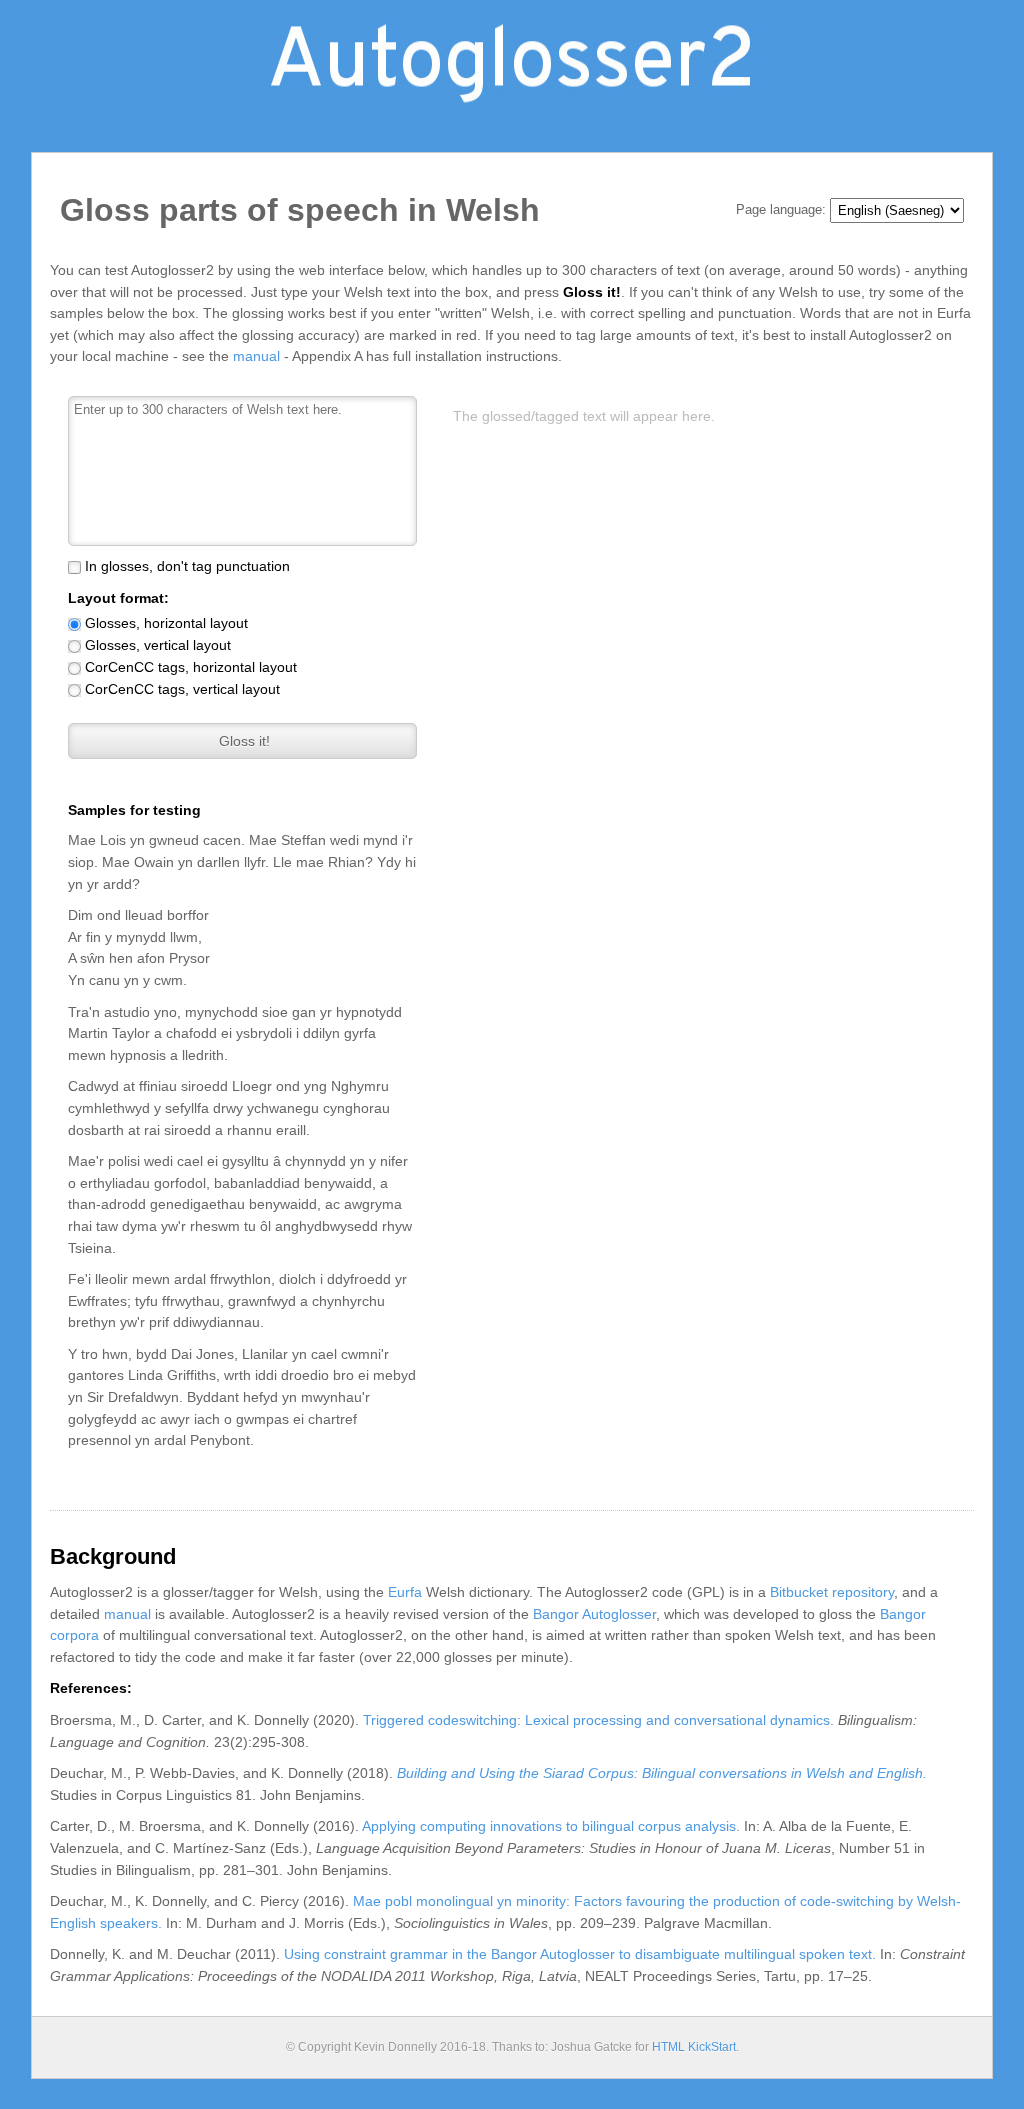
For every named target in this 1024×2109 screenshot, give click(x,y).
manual (256, 356)
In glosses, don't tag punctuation (187, 566)
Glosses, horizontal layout (166, 623)
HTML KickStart (694, 2047)
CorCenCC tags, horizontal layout (191, 667)
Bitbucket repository (832, 1592)
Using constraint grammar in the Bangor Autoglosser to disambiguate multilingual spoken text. (580, 1954)
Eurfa (405, 1592)
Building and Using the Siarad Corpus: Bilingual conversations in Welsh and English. (662, 1773)
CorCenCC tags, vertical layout (182, 689)
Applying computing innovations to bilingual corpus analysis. (551, 1826)
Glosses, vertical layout (158, 645)
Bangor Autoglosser (594, 1614)
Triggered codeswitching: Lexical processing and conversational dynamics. (598, 1720)
